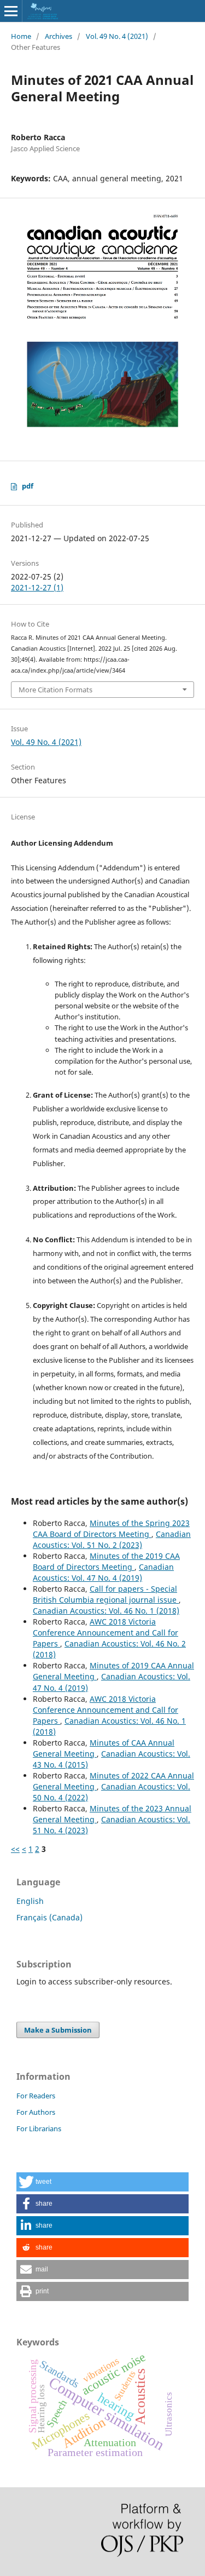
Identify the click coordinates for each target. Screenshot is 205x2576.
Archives (58, 36)
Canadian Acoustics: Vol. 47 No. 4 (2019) (103, 1572)
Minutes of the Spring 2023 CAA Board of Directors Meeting (111, 1528)
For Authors (36, 2112)
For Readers (36, 2096)
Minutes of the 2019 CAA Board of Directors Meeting (106, 1561)
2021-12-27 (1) (37, 587)
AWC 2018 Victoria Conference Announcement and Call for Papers (106, 1633)
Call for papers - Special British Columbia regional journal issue (106, 1594)
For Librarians (39, 2129)
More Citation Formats (55, 690)
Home (21, 36)
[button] (102, 2182)
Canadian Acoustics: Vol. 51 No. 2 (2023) (112, 1539)
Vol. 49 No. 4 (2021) (117, 36)
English (30, 1901)
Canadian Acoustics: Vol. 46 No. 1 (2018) (106, 1611)
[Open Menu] (11, 11)
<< (15, 1849)
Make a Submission (58, 2030)
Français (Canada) (49, 1917)
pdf (28, 486)
